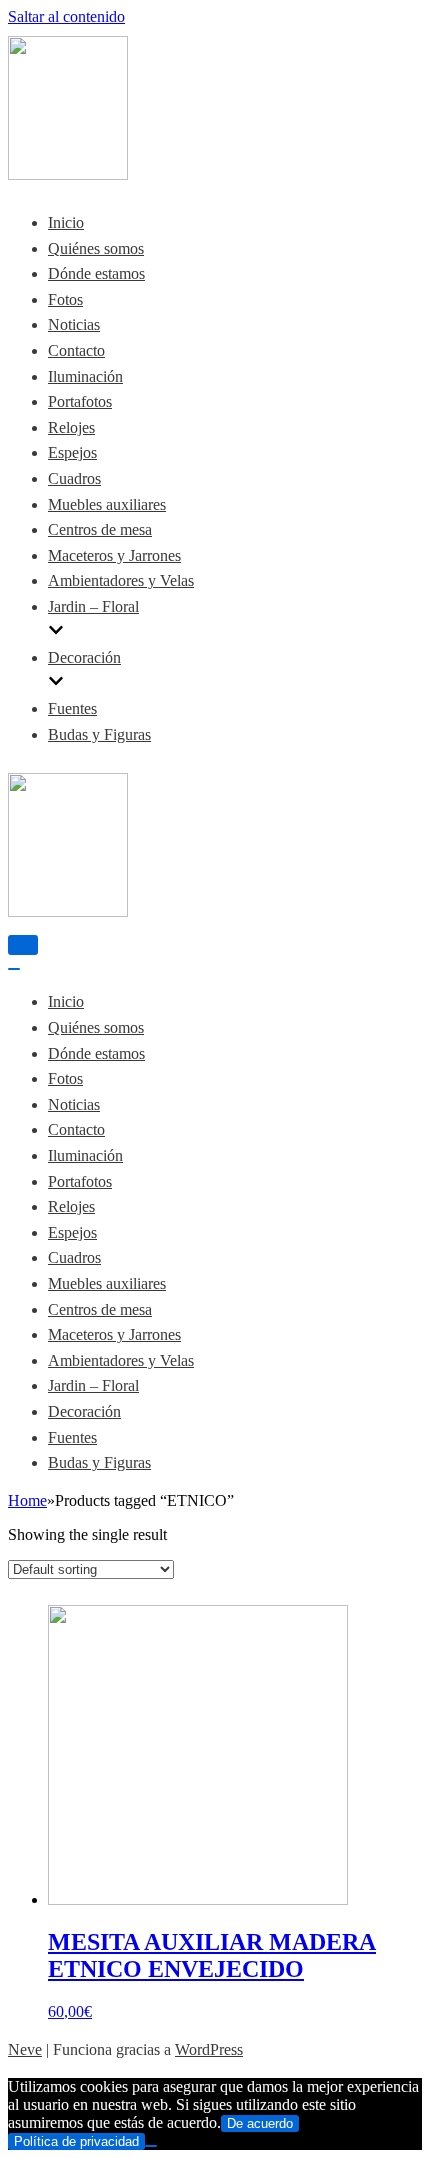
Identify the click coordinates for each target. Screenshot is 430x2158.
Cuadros (74, 478)
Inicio (66, 222)
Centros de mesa (100, 529)
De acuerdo (260, 2123)
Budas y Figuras (99, 734)
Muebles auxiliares (107, 504)
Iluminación (85, 376)
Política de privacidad (76, 2141)
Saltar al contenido (66, 16)
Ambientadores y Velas (121, 580)
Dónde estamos (96, 273)
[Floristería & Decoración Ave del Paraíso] (68, 174)
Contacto (76, 350)
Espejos (72, 452)
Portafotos (80, 401)
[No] (151, 2146)
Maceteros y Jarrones (114, 555)
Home (27, 1500)
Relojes (71, 427)
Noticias (74, 324)
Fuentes (72, 708)
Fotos (65, 299)
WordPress (209, 2049)
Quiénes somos (96, 248)
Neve (25, 2049)
